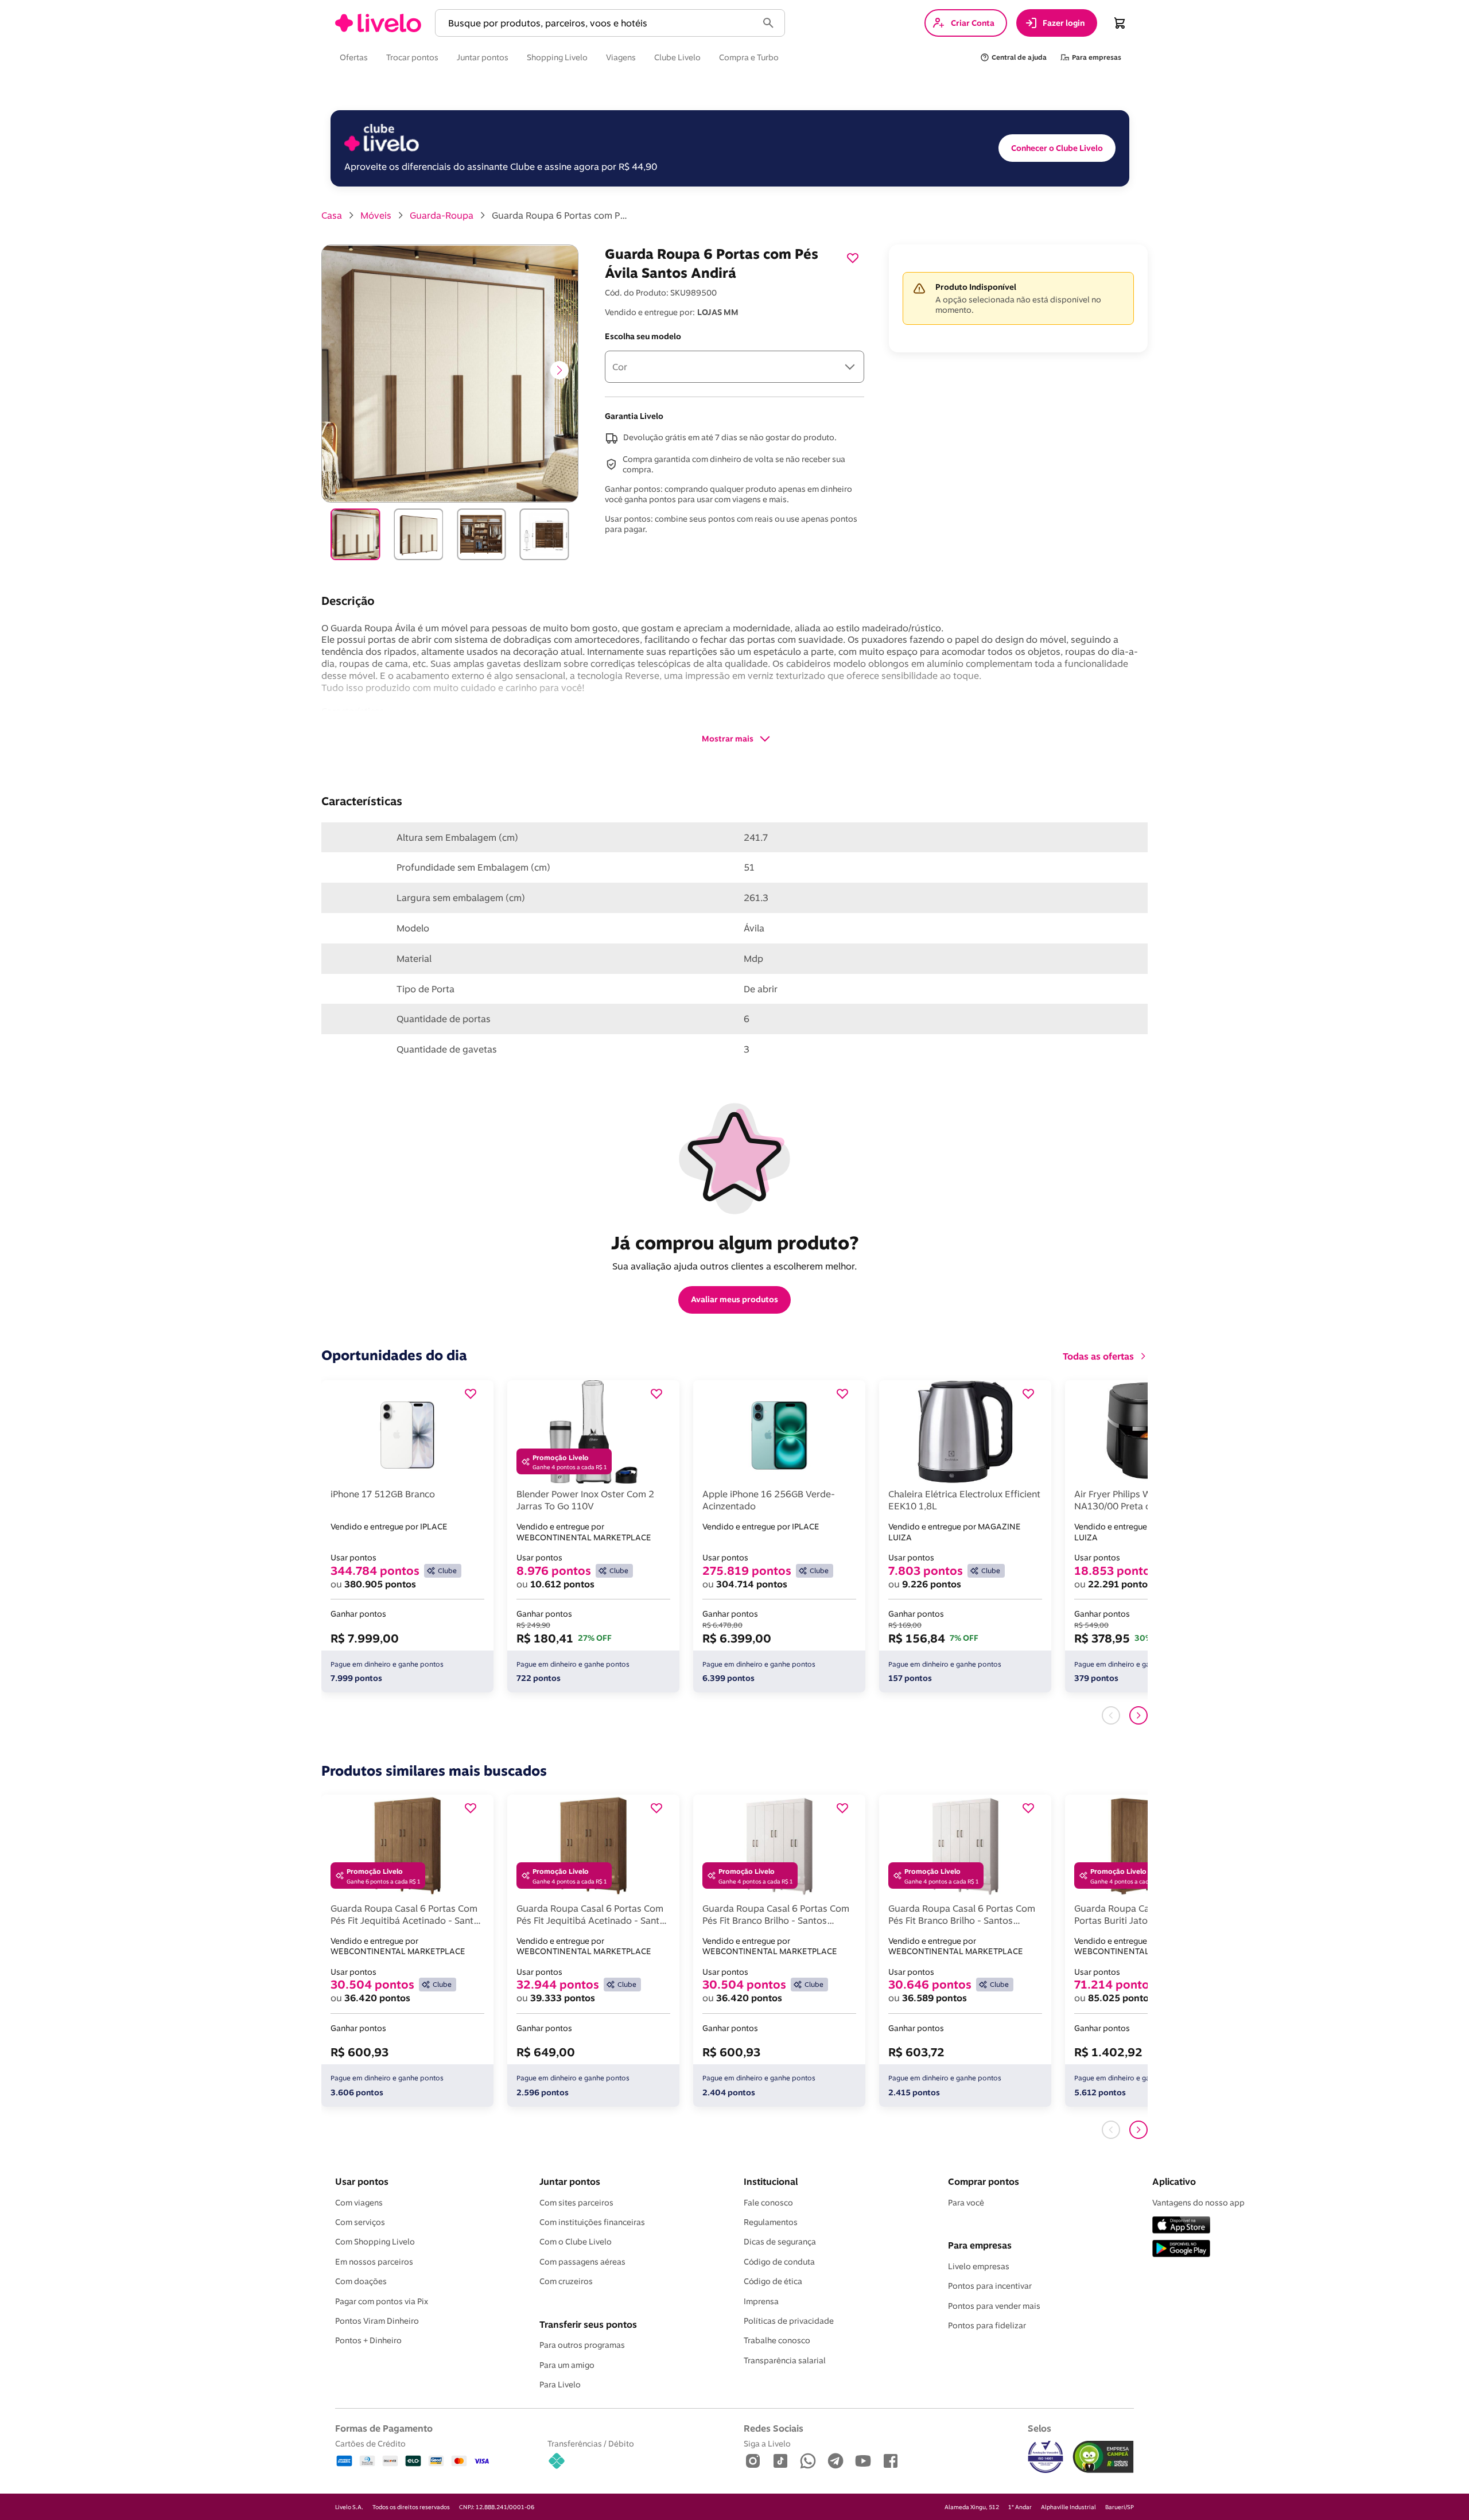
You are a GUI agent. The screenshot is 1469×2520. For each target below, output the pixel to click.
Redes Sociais (774, 2428)
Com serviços (360, 2222)
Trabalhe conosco (777, 2340)
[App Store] (1181, 2226)
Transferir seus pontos (588, 2324)
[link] (378, 23)
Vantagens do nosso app (1198, 2203)
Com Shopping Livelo (375, 2242)
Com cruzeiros (566, 2281)
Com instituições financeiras (592, 2222)
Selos (1039, 2428)
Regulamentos (771, 2222)
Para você (966, 2203)
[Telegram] (835, 2462)
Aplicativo (1174, 2181)
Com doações (361, 2281)
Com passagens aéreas (582, 2262)
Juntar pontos (570, 2181)
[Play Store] (1181, 2249)
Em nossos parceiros (374, 2262)
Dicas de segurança (780, 2242)
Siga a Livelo (767, 2443)
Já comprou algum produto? (735, 1242)
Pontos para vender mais (994, 2306)
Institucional (771, 2181)
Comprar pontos (984, 2181)
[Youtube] (863, 2462)
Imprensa (761, 2301)
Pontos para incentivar (990, 2286)
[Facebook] (891, 2462)
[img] (1103, 2457)
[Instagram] (753, 2462)
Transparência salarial (785, 2360)
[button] (599, 23)
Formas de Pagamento (384, 2428)
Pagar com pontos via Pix (382, 2301)
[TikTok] (780, 2462)
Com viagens (359, 2203)
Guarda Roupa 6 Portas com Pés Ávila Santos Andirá (561, 215)
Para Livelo (560, 2385)
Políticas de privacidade (789, 2321)
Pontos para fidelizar (987, 2325)
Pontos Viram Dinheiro (377, 2321)
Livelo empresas (979, 2266)
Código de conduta (779, 2262)
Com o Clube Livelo (576, 2242)
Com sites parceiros (576, 2203)
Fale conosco (768, 2203)
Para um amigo (567, 2365)
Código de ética (773, 2281)
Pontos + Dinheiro (368, 2340)
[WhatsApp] (808, 2462)
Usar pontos (362, 2181)
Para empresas (980, 2245)
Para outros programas (582, 2345)
